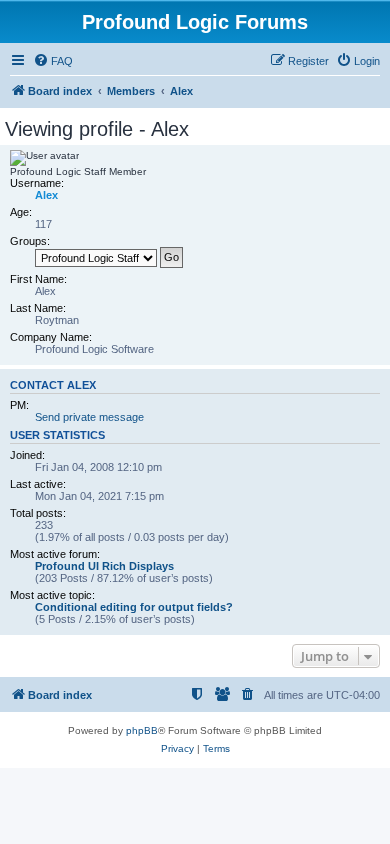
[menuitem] (53, 61)
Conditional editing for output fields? (134, 607)
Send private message (89, 417)
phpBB (142, 730)
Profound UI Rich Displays (104, 566)
